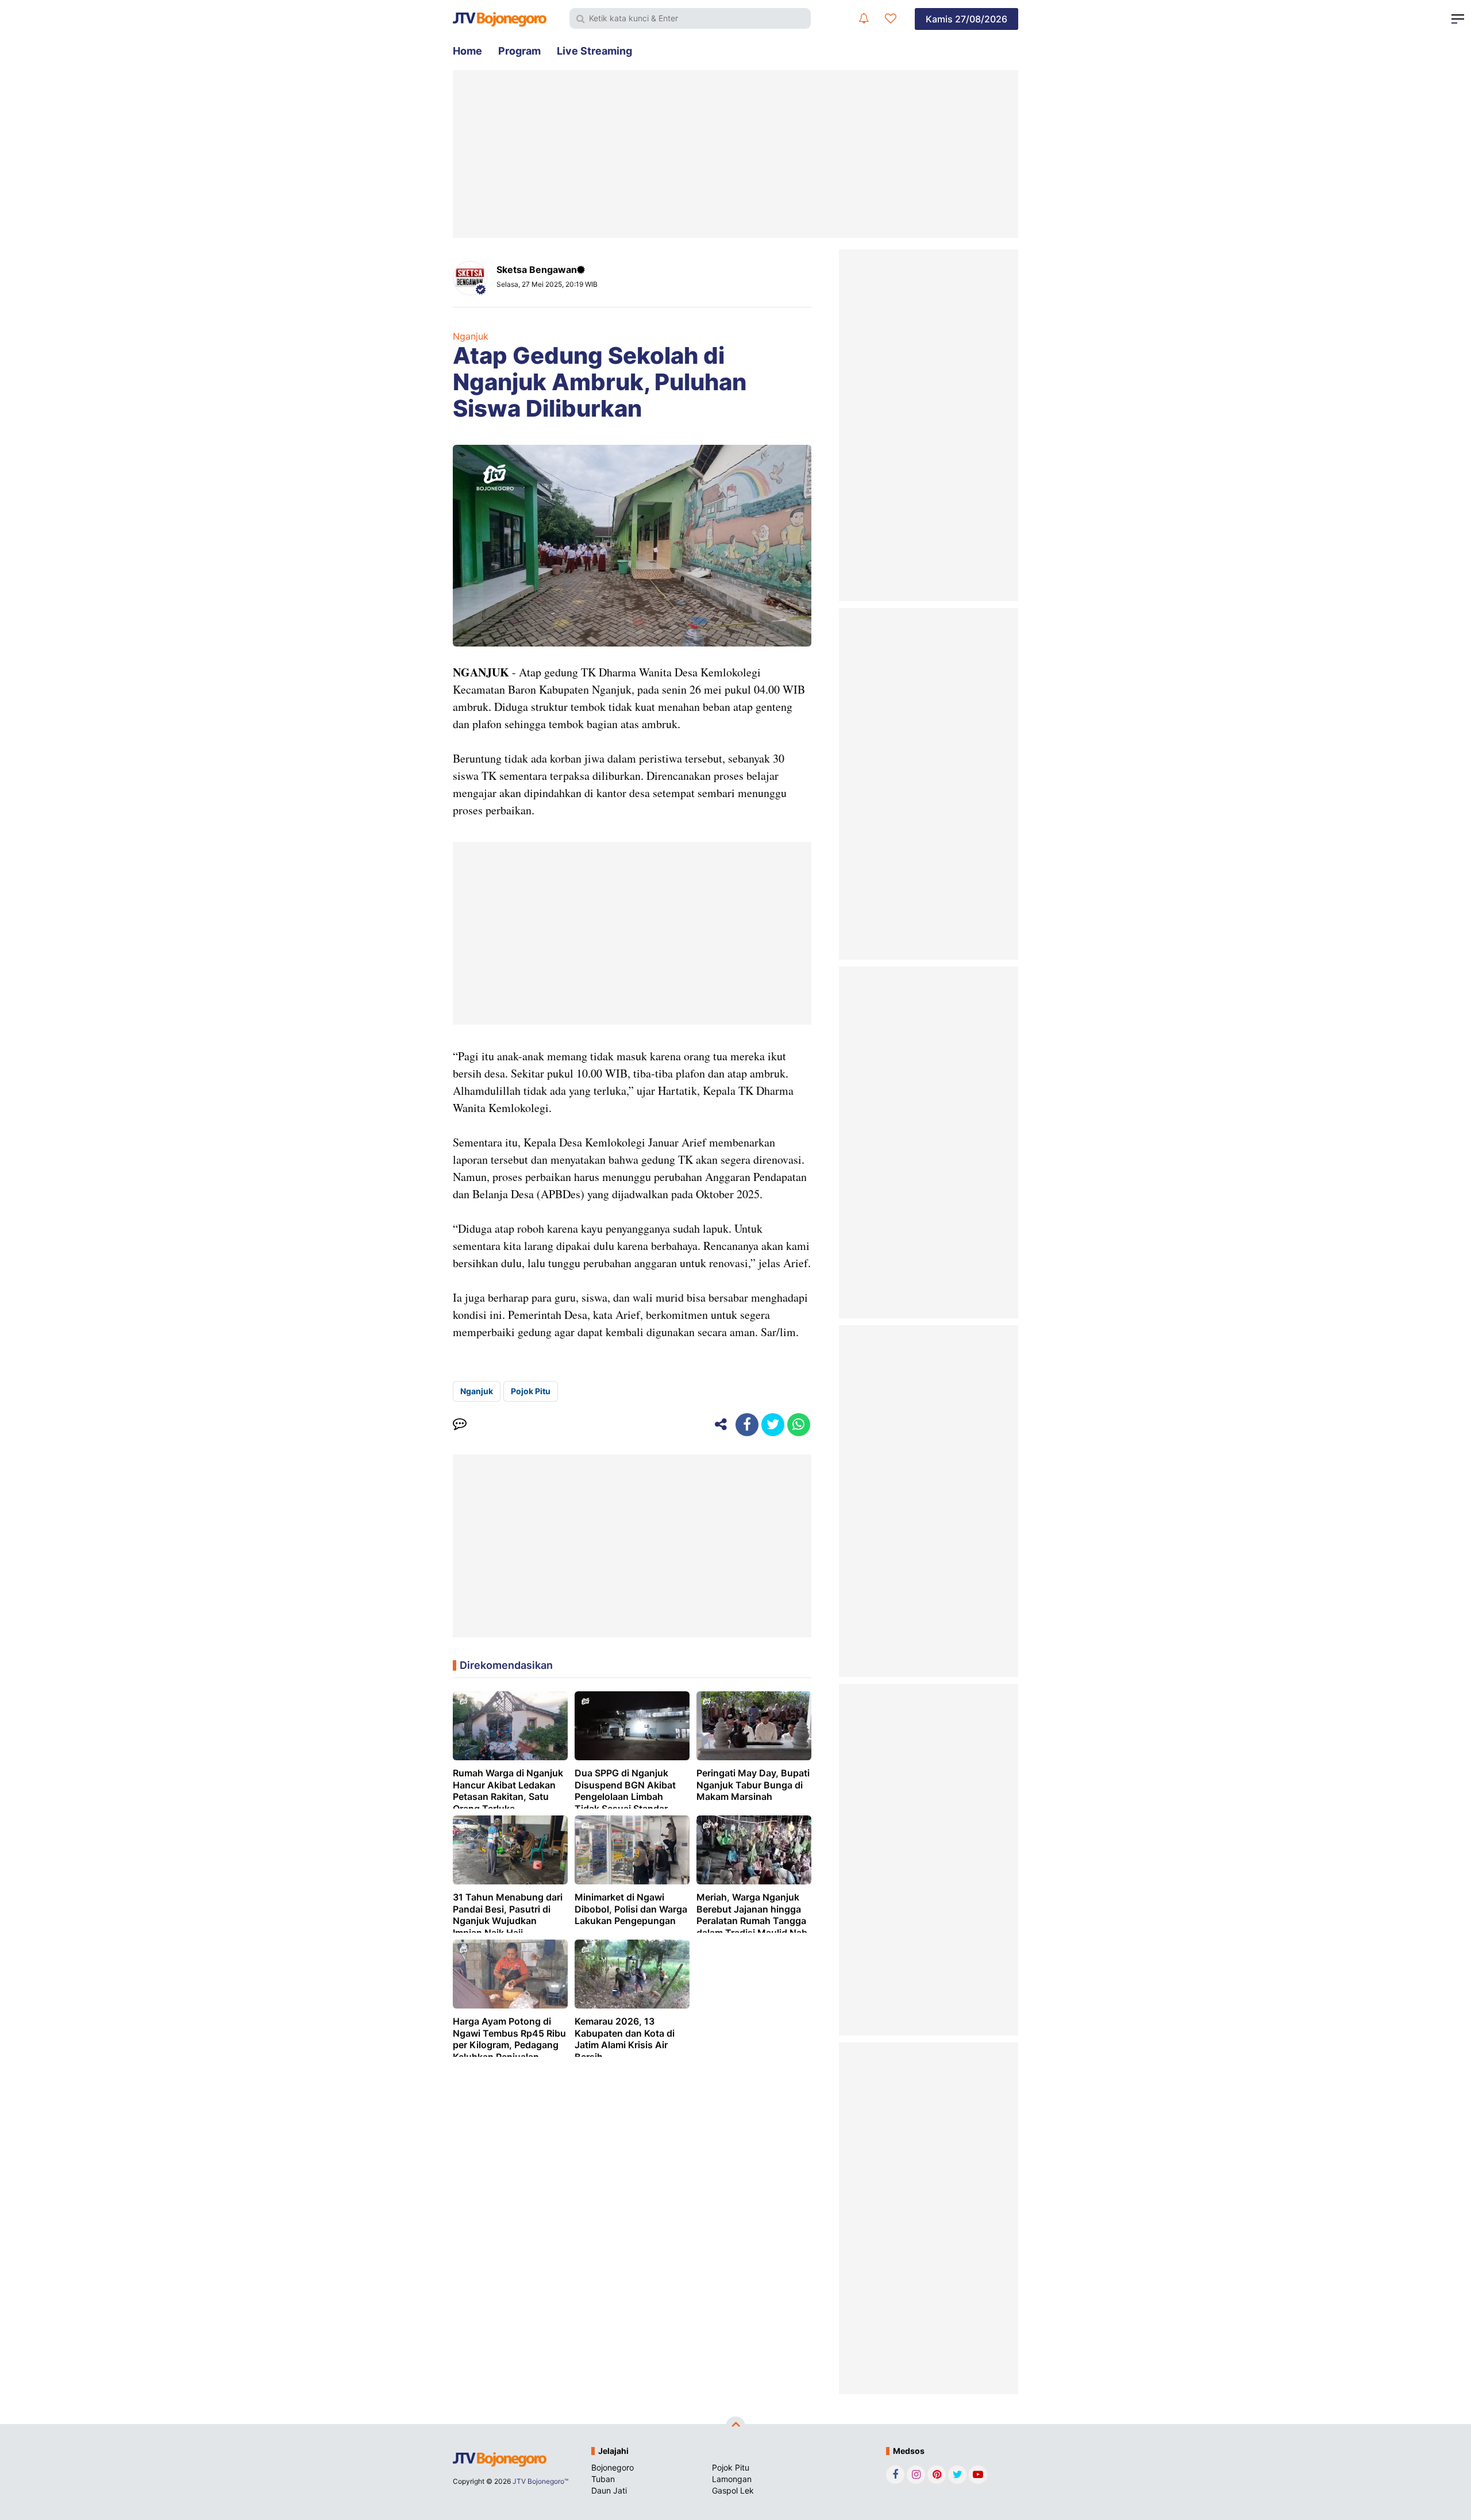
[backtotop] (735, 2426)
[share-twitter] (773, 1425)
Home (467, 51)
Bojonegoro (613, 2467)
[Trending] (891, 18)
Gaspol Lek (733, 2490)
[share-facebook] (747, 1425)
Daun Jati (609, 2490)
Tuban (603, 2479)
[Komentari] (460, 1425)
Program (519, 51)
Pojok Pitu (531, 1391)
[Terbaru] (864, 18)
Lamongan (732, 2479)
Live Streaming (594, 51)
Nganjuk (471, 336)
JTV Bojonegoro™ (540, 2481)
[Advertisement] (735, 154)
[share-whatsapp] (799, 1425)
